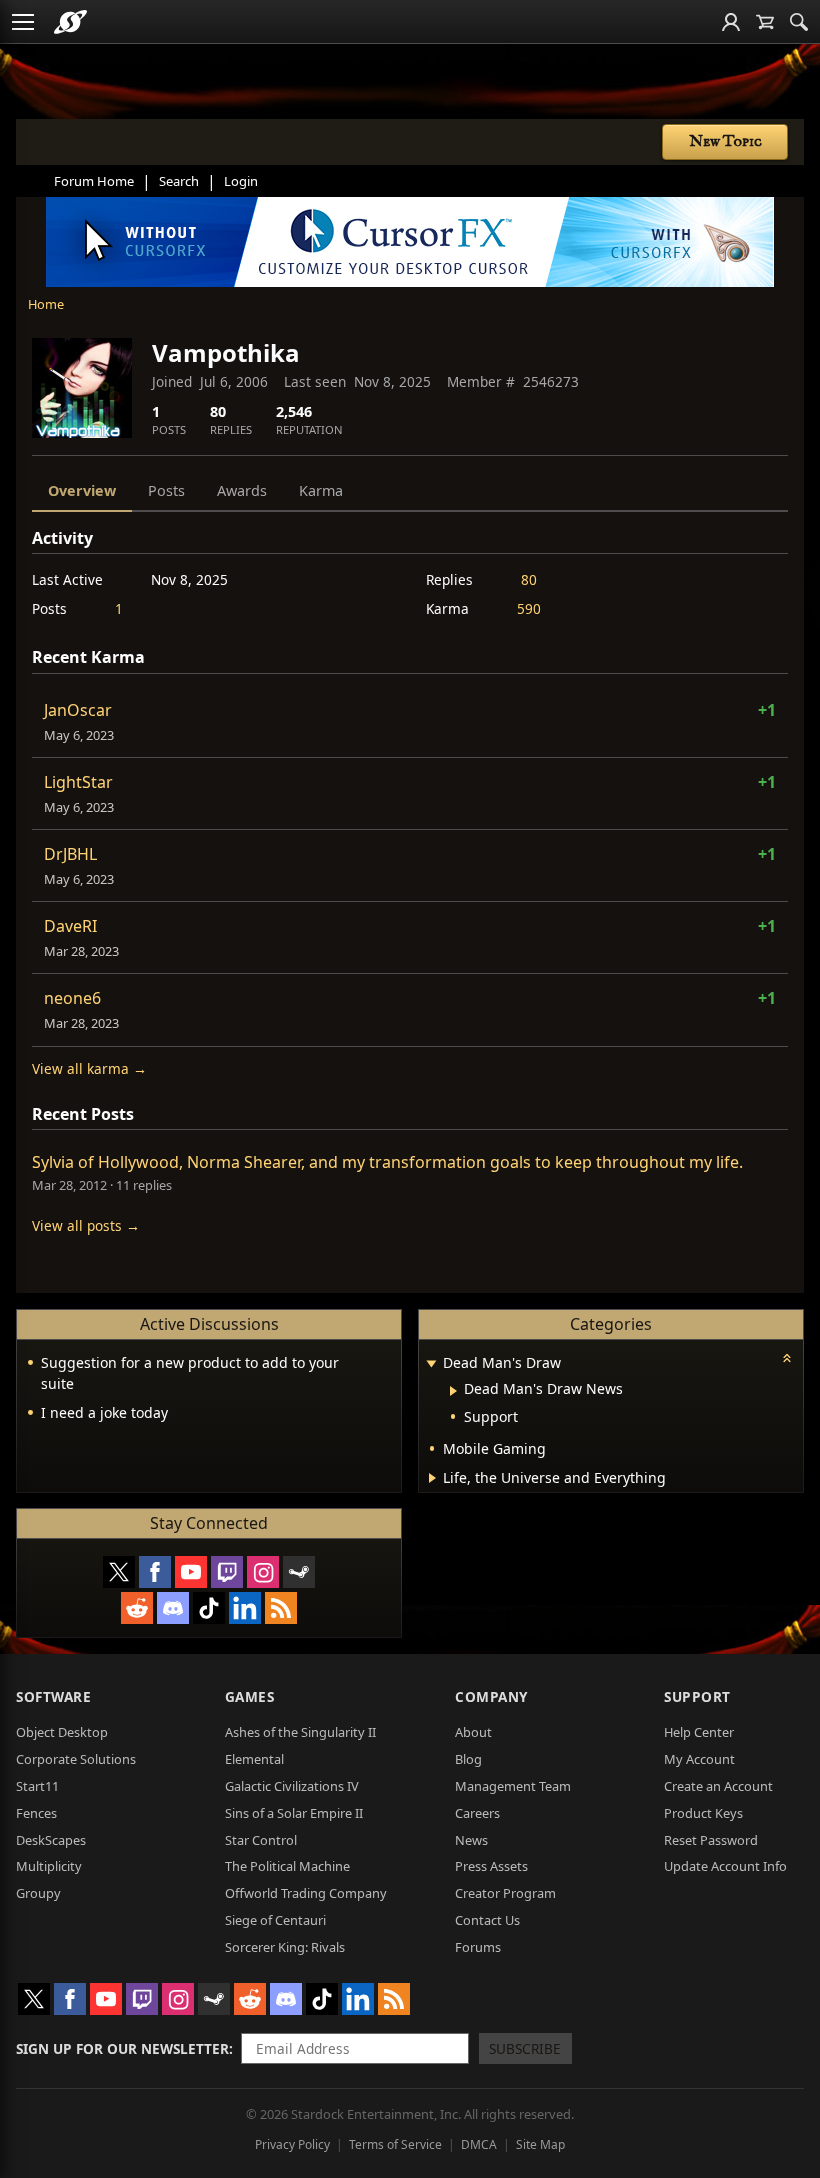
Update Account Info (725, 1866)
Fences (36, 1813)
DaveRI (70, 926)
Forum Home (94, 181)
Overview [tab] (82, 490)
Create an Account (718, 1786)
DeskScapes (51, 1840)
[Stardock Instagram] (263, 1572)
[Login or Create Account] (731, 22)
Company (491, 1696)
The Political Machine (287, 1866)
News (471, 1840)
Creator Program (505, 1893)
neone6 (72, 998)
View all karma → (89, 1068)
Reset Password (711, 1840)
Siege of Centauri (275, 1920)
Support (697, 1696)
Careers (477, 1813)
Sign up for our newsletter (122, 2048)
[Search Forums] (799, 22)
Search (179, 181)
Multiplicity (49, 1866)
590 (529, 608)
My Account (699, 1759)
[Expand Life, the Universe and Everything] (432, 1478)
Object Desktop (62, 1732)
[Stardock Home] (70, 22)
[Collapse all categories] (787, 1358)
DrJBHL (70, 854)
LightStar (78, 782)
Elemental (254, 1759)
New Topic (725, 142)
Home (46, 304)
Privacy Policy (292, 2144)
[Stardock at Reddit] (137, 1608)
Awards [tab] (242, 490)
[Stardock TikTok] (209, 1608)
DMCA (479, 2144)
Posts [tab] (166, 490)
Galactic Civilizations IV (292, 1786)
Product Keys (703, 1813)
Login (241, 181)
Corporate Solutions (76, 1759)
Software (53, 1696)
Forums (478, 1947)
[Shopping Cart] (765, 22)
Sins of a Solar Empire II (294, 1813)
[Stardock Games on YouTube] (191, 1572)
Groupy (38, 1893)
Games (250, 1696)
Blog (468, 1759)
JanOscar (78, 710)
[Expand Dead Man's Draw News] (453, 1391)
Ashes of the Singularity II (300, 1732)
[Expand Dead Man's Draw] (431, 1364)
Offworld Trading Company (306, 1893)
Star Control (261, 1840)
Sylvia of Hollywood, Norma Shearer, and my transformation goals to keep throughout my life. (387, 1162)
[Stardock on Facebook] (155, 1572)
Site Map (540, 2144)
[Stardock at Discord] (173, 1608)
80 (529, 579)
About (473, 1732)
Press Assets (491, 1866)
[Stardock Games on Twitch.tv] (227, 1572)
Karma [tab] (321, 490)
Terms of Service (395, 2144)
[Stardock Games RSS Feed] (281, 1608)
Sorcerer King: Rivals (285, 1947)
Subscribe (525, 2048)
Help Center (699, 1732)
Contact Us (487, 1920)
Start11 (37, 1786)
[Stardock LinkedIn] (245, 1608)
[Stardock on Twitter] (119, 1572)
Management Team (513, 1786)
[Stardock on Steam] (299, 1572)
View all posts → (86, 1225)
